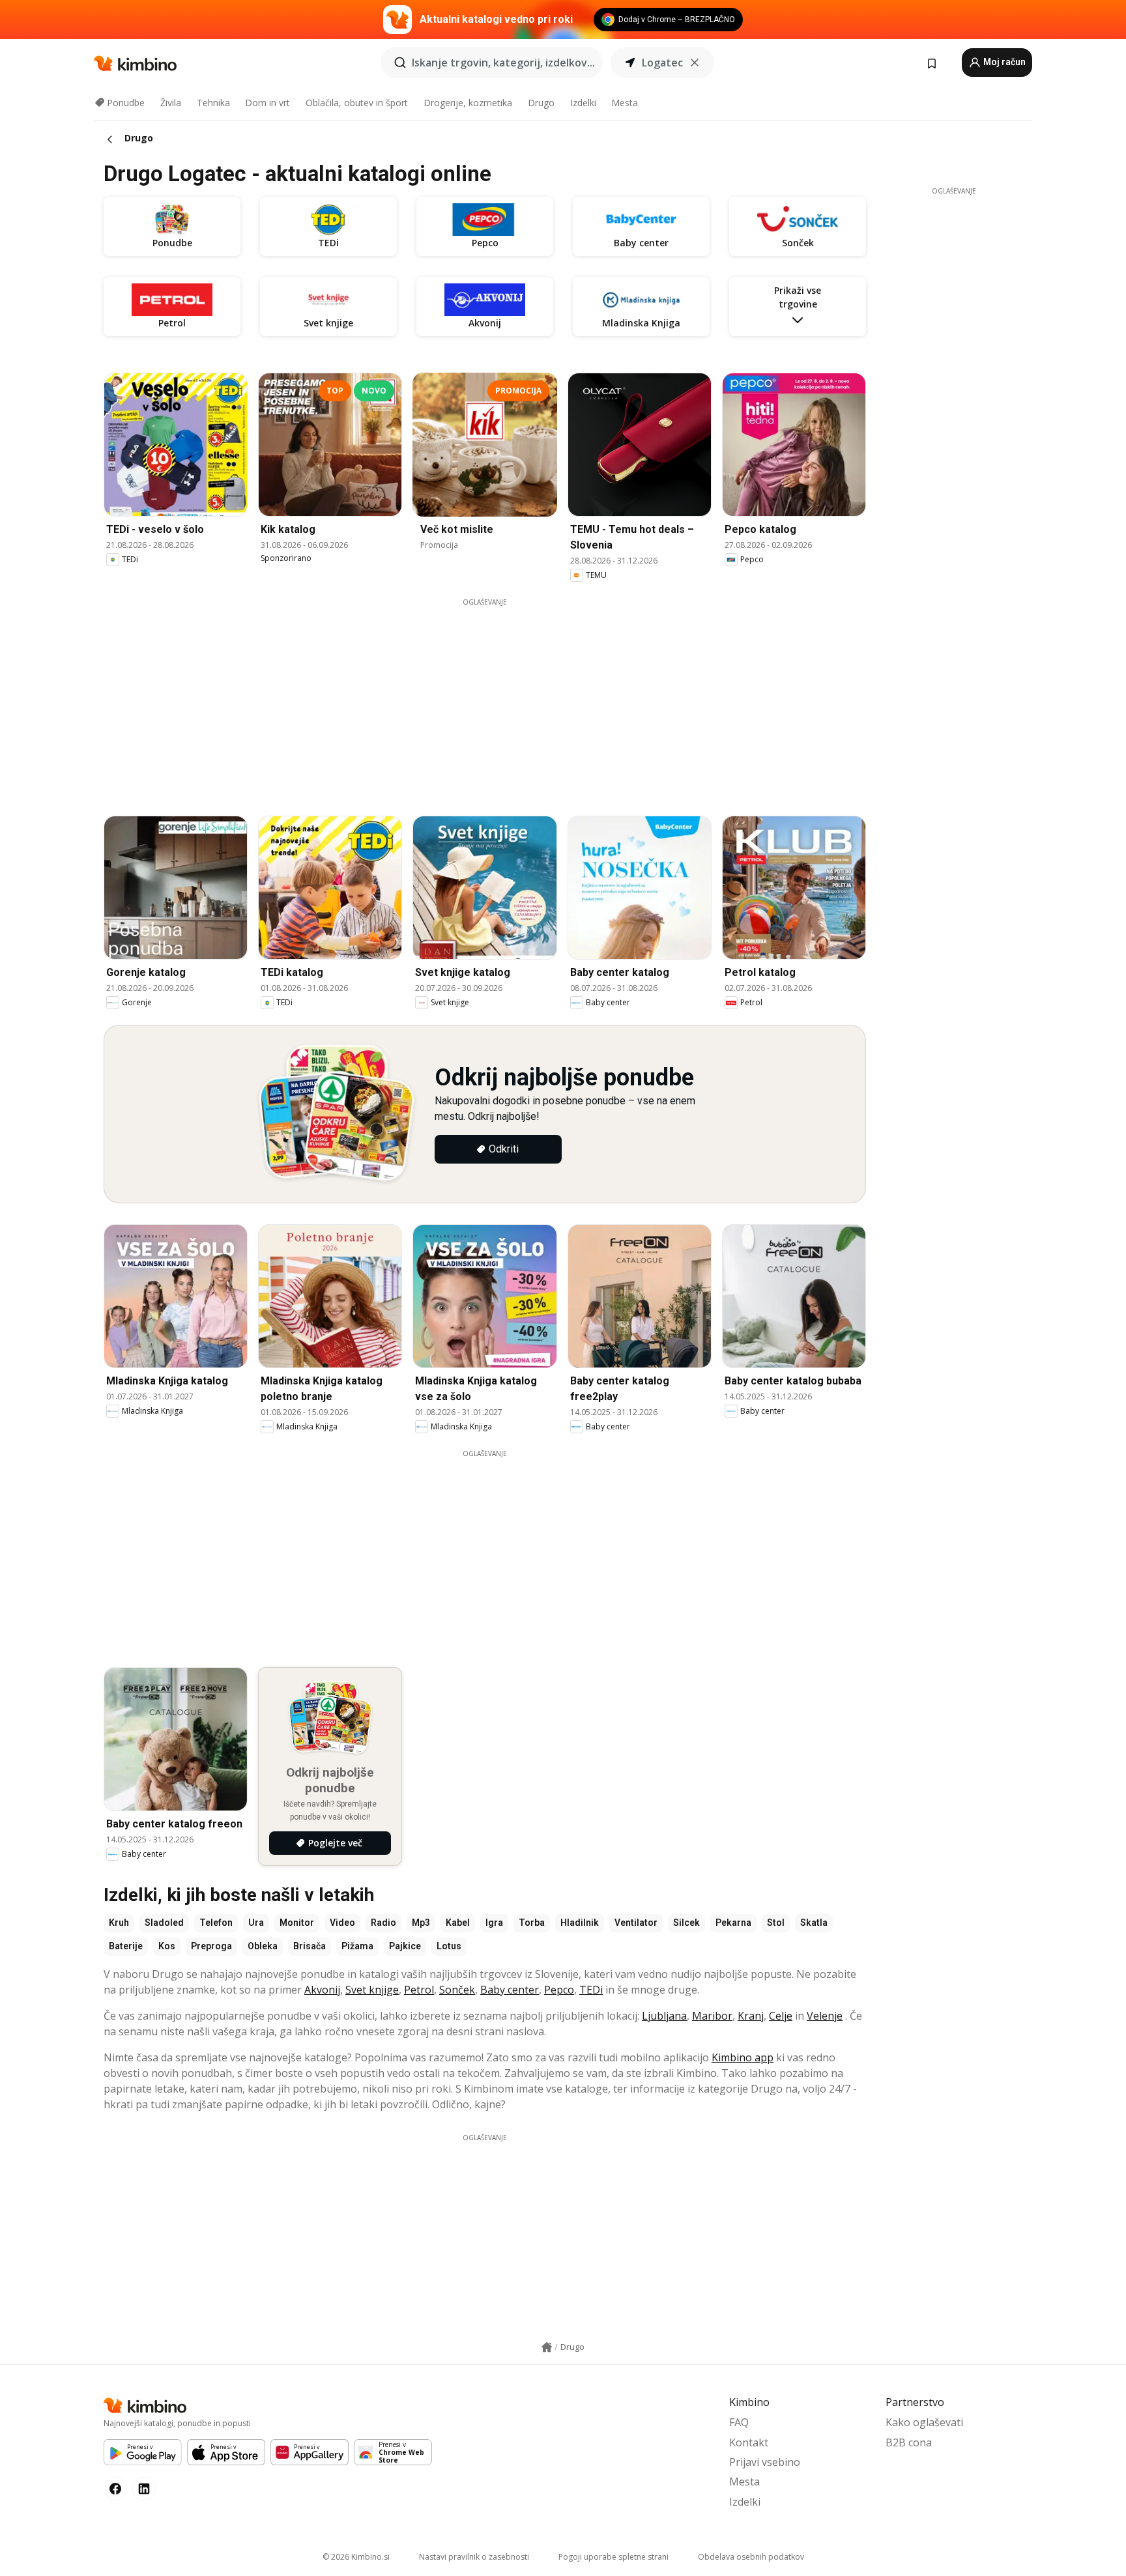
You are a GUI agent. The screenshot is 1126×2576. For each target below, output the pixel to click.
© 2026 (356, 2557)
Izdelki (583, 103)
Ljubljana (664, 2016)
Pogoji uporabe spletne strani (614, 2557)
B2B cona (909, 2442)
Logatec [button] (662, 63)
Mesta (625, 103)
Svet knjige (372, 1990)
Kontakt (749, 2442)
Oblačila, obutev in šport (357, 103)
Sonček (457, 1990)
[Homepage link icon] (547, 2347)
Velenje (825, 2016)
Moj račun (1003, 62)
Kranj (751, 2016)
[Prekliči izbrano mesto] (695, 63)
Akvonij (322, 1990)
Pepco (559, 1990)
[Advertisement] (485, 698)
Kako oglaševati (924, 2422)
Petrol (419, 1990)
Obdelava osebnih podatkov (751, 2557)
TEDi (591, 1990)
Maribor (712, 2016)
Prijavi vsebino (765, 2462)
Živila (171, 103)
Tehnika (213, 103)
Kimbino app (743, 2057)
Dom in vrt (267, 103)
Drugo (541, 103)
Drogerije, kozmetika (468, 103)
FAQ (739, 2422)
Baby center (510, 1990)
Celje (781, 2016)
